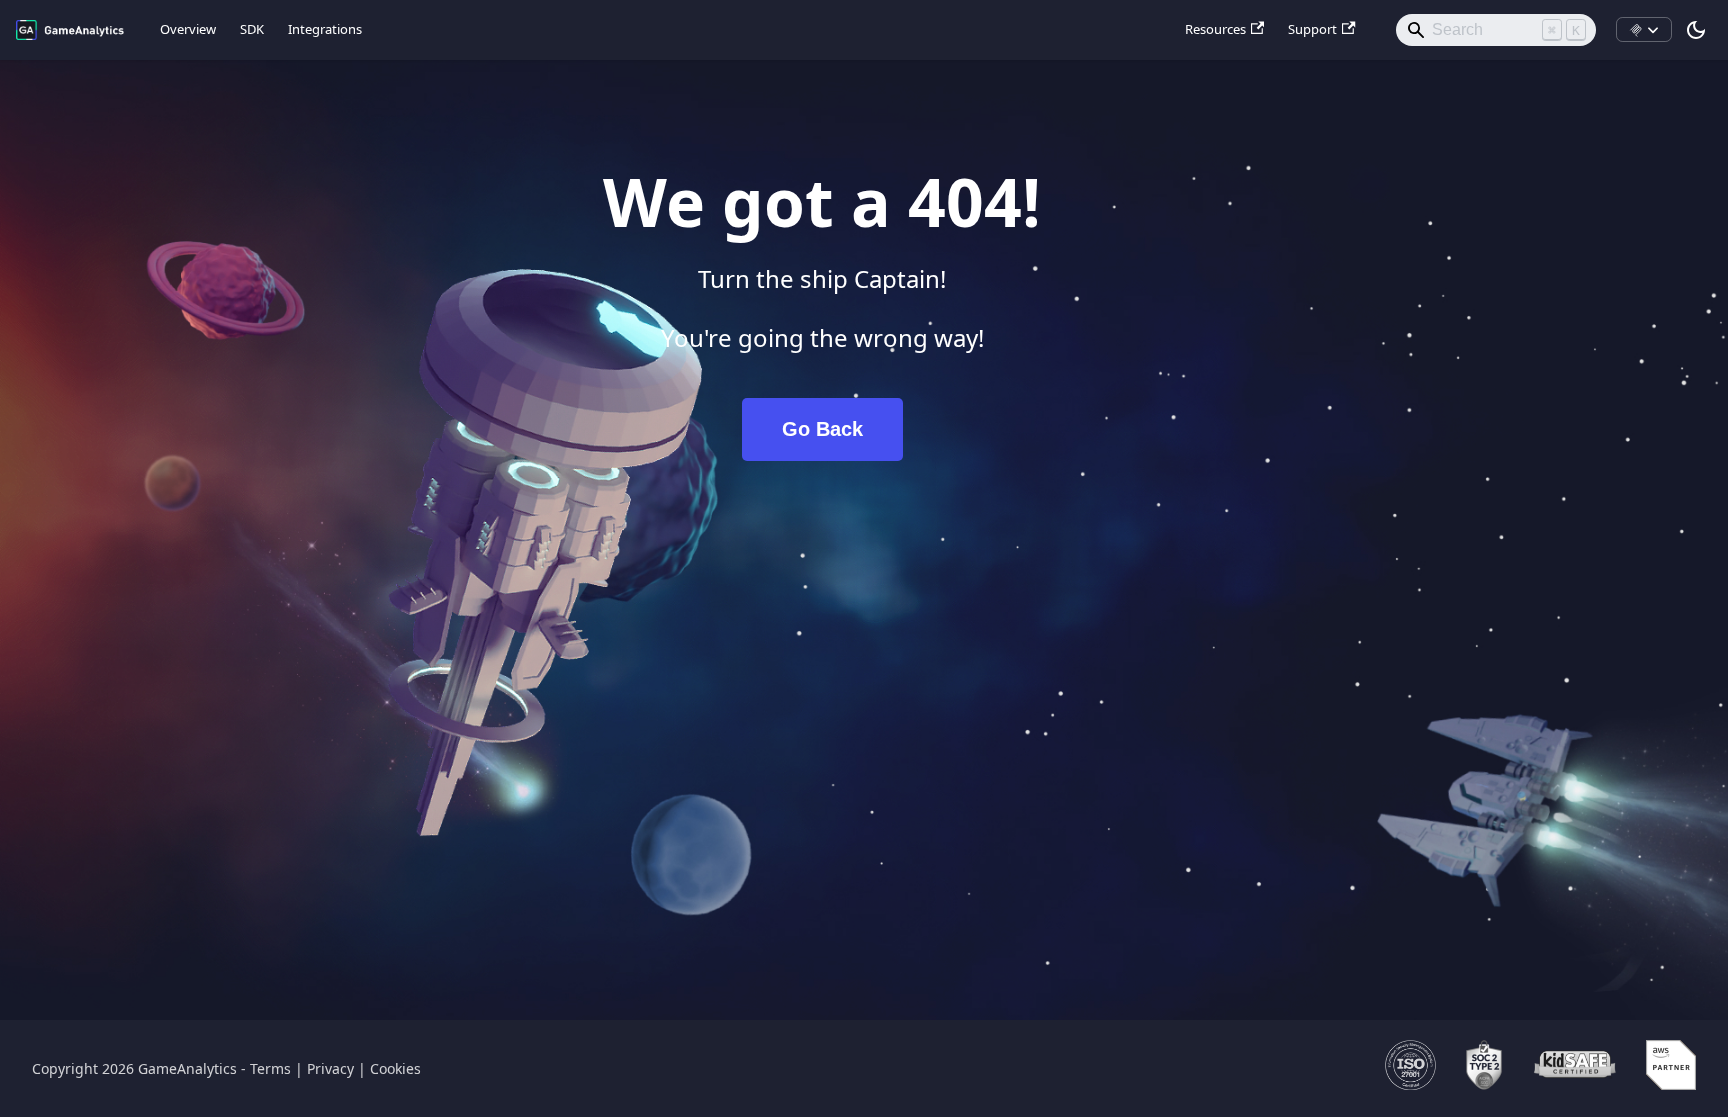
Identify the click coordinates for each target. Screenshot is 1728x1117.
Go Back (822, 429)
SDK (252, 29)
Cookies (395, 1068)
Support (1312, 29)
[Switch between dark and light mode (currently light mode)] (1696, 30)
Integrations (325, 29)
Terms (270, 1068)
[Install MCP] (1644, 30)
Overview (188, 29)
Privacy (330, 1068)
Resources (1215, 29)
